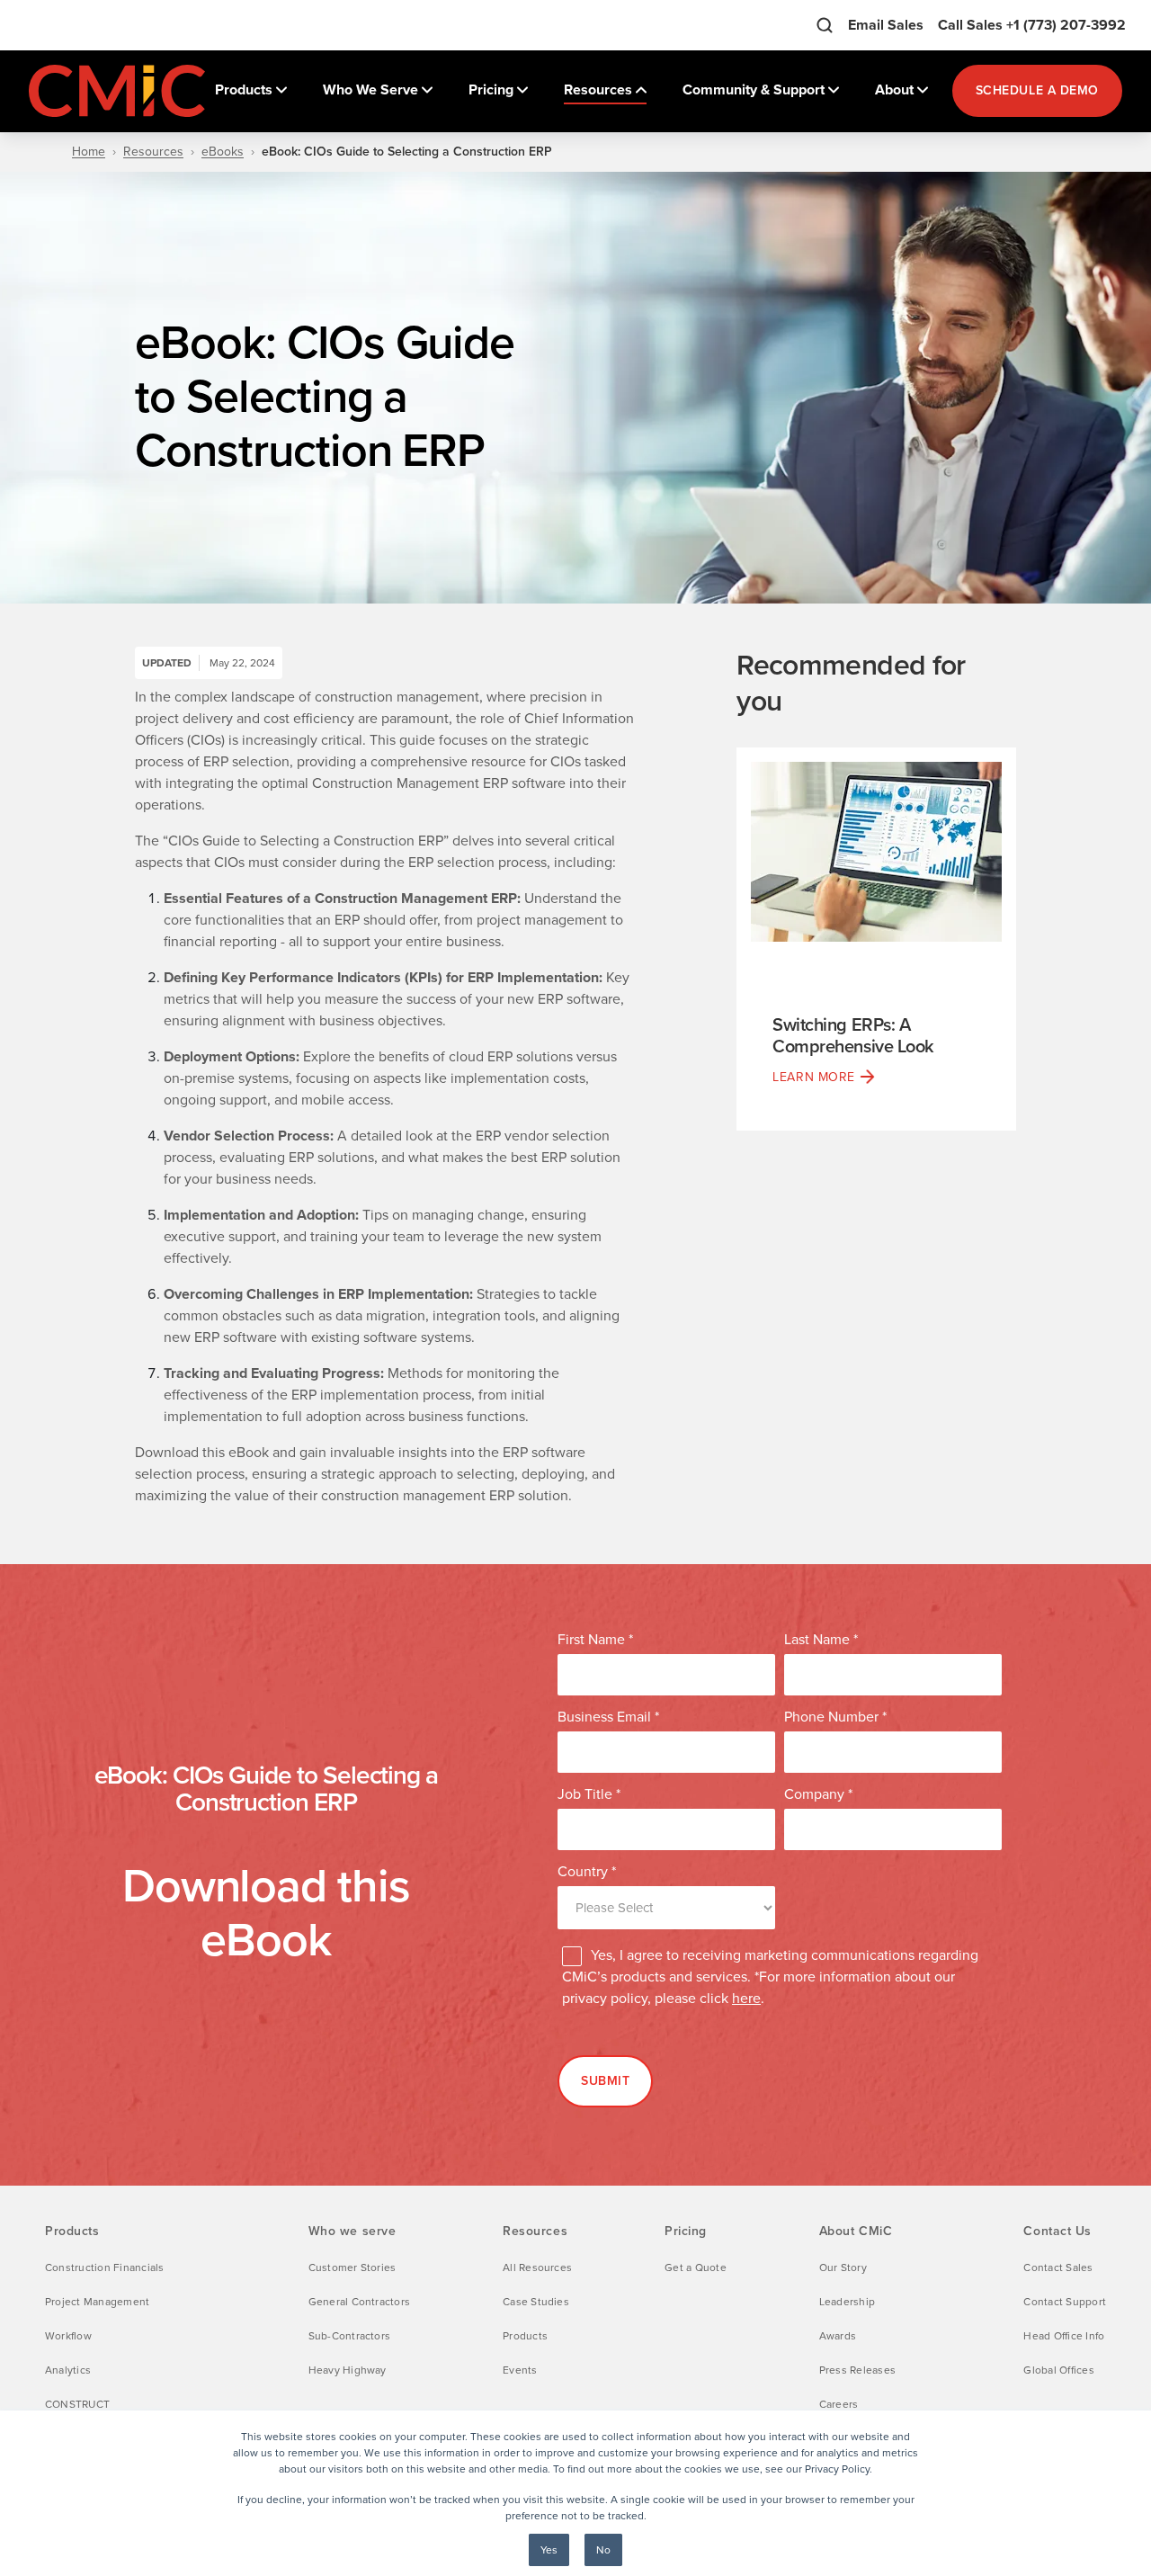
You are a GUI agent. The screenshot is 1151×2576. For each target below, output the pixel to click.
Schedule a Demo (1037, 90)
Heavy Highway (348, 2370)
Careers (839, 2404)
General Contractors (360, 2302)
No (603, 2550)
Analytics (68, 2370)
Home (89, 152)
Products (525, 2336)
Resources (153, 152)
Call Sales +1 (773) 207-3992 (1032, 25)
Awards (838, 2336)
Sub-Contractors (350, 2336)
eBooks (223, 152)
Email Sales (886, 25)
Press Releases (857, 2370)
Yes (549, 2550)
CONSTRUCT (77, 2404)
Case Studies (536, 2302)
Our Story (843, 2267)
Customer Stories (352, 2267)
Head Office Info (1064, 2336)
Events (520, 2370)
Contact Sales (1058, 2267)
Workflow (68, 2336)
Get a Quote (696, 2267)
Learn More (814, 1077)
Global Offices (1058, 2370)
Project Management (97, 2302)
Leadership (847, 2302)
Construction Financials (105, 2267)
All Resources (537, 2267)
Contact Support (1065, 2302)
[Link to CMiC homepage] (119, 91)
